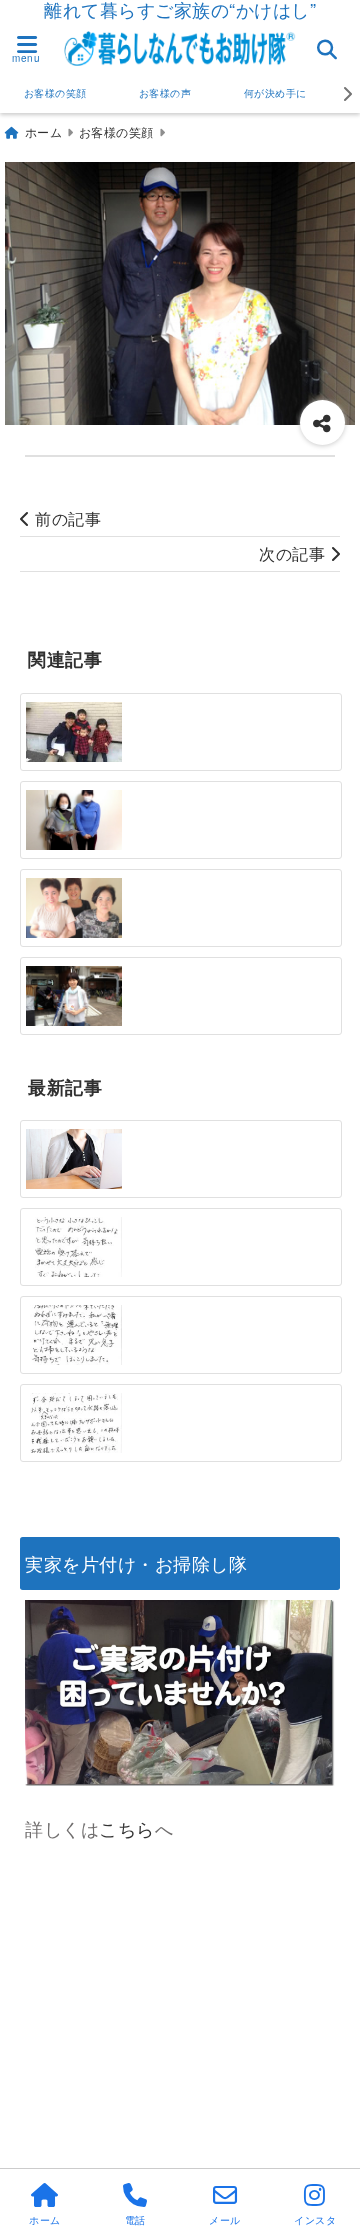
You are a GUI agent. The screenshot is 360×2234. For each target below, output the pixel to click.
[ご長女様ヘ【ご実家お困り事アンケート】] (74, 1159)
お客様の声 (165, 93)
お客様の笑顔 (55, 93)
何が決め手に (275, 93)
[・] (74, 908)
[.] (74, 732)
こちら (127, 1828)
